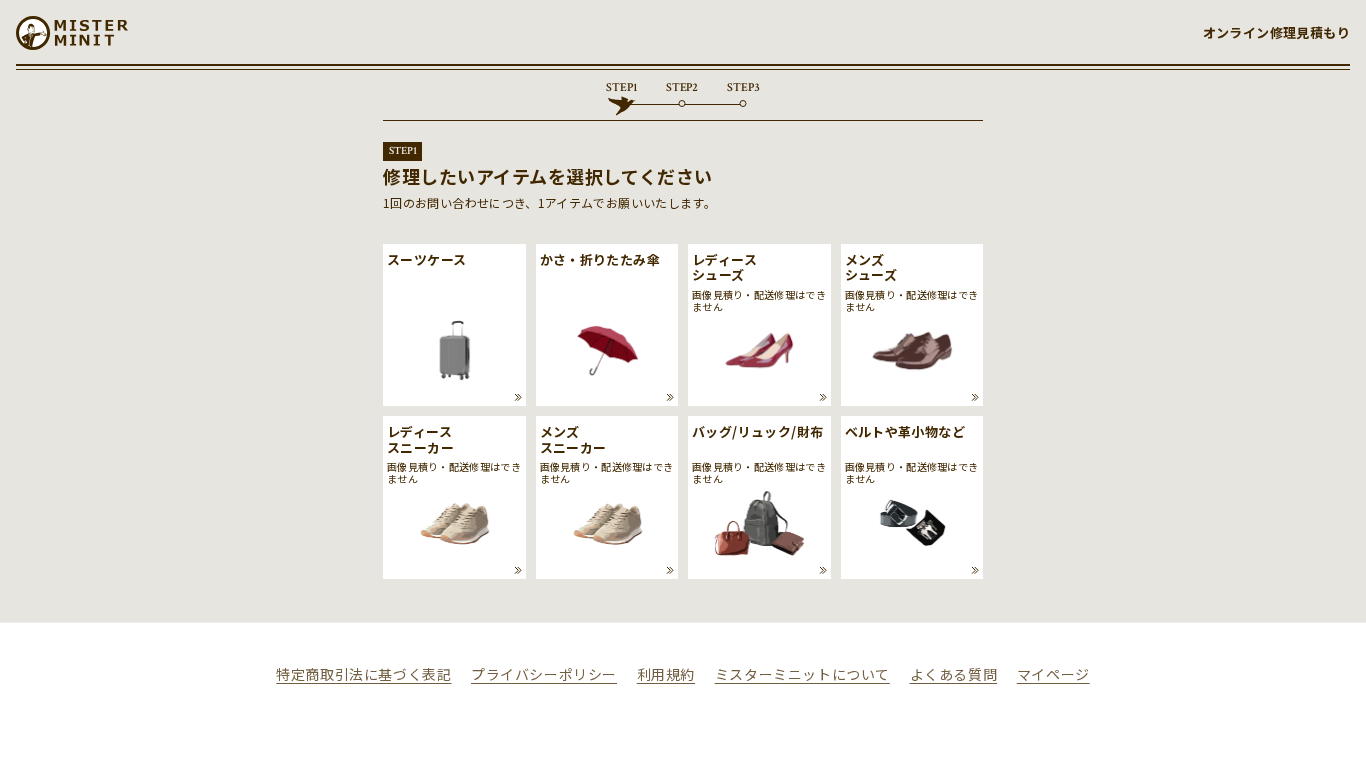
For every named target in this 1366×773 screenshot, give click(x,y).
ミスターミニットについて (802, 674)
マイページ (1053, 674)
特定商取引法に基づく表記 (363, 674)
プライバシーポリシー (544, 674)
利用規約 (666, 674)
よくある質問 (954, 674)
